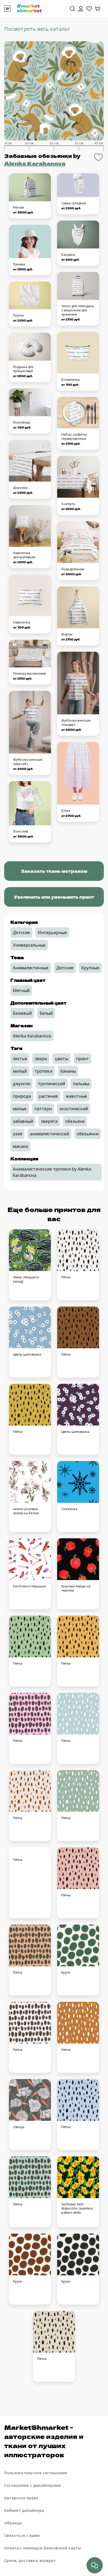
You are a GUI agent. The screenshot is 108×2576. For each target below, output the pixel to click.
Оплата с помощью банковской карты (43, 2548)
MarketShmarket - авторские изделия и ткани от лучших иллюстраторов (44, 2441)
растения (48, 1096)
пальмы (81, 1084)
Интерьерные (52, 933)
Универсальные (29, 945)
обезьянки (88, 1134)
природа (22, 1096)
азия (17, 1134)
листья (20, 1059)
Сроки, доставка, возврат (30, 2560)
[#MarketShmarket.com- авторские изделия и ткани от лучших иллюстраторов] (29, 8)
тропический (52, 1084)
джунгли (21, 1084)
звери (41, 1059)
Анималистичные (31, 968)
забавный (23, 1121)
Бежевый (22, 1013)
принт (82, 1059)
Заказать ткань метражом (54, 871)
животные (76, 1096)
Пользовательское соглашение (36, 2473)
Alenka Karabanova (35, 163)
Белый (46, 1013)
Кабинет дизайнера (24, 2510)
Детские (21, 933)
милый (20, 1071)
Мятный (21, 990)
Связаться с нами (22, 2535)
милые (20, 1109)
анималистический (49, 1134)
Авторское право (21, 2498)
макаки (20, 1146)
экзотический (74, 1109)
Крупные (90, 968)
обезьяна (75, 1121)
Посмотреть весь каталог (37, 29)
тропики (44, 1071)
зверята (49, 1121)
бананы (68, 1071)
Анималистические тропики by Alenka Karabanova (52, 1172)
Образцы (13, 2523)
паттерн (43, 1109)
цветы (61, 1059)
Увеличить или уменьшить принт (54, 897)
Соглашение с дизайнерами (33, 2485)
